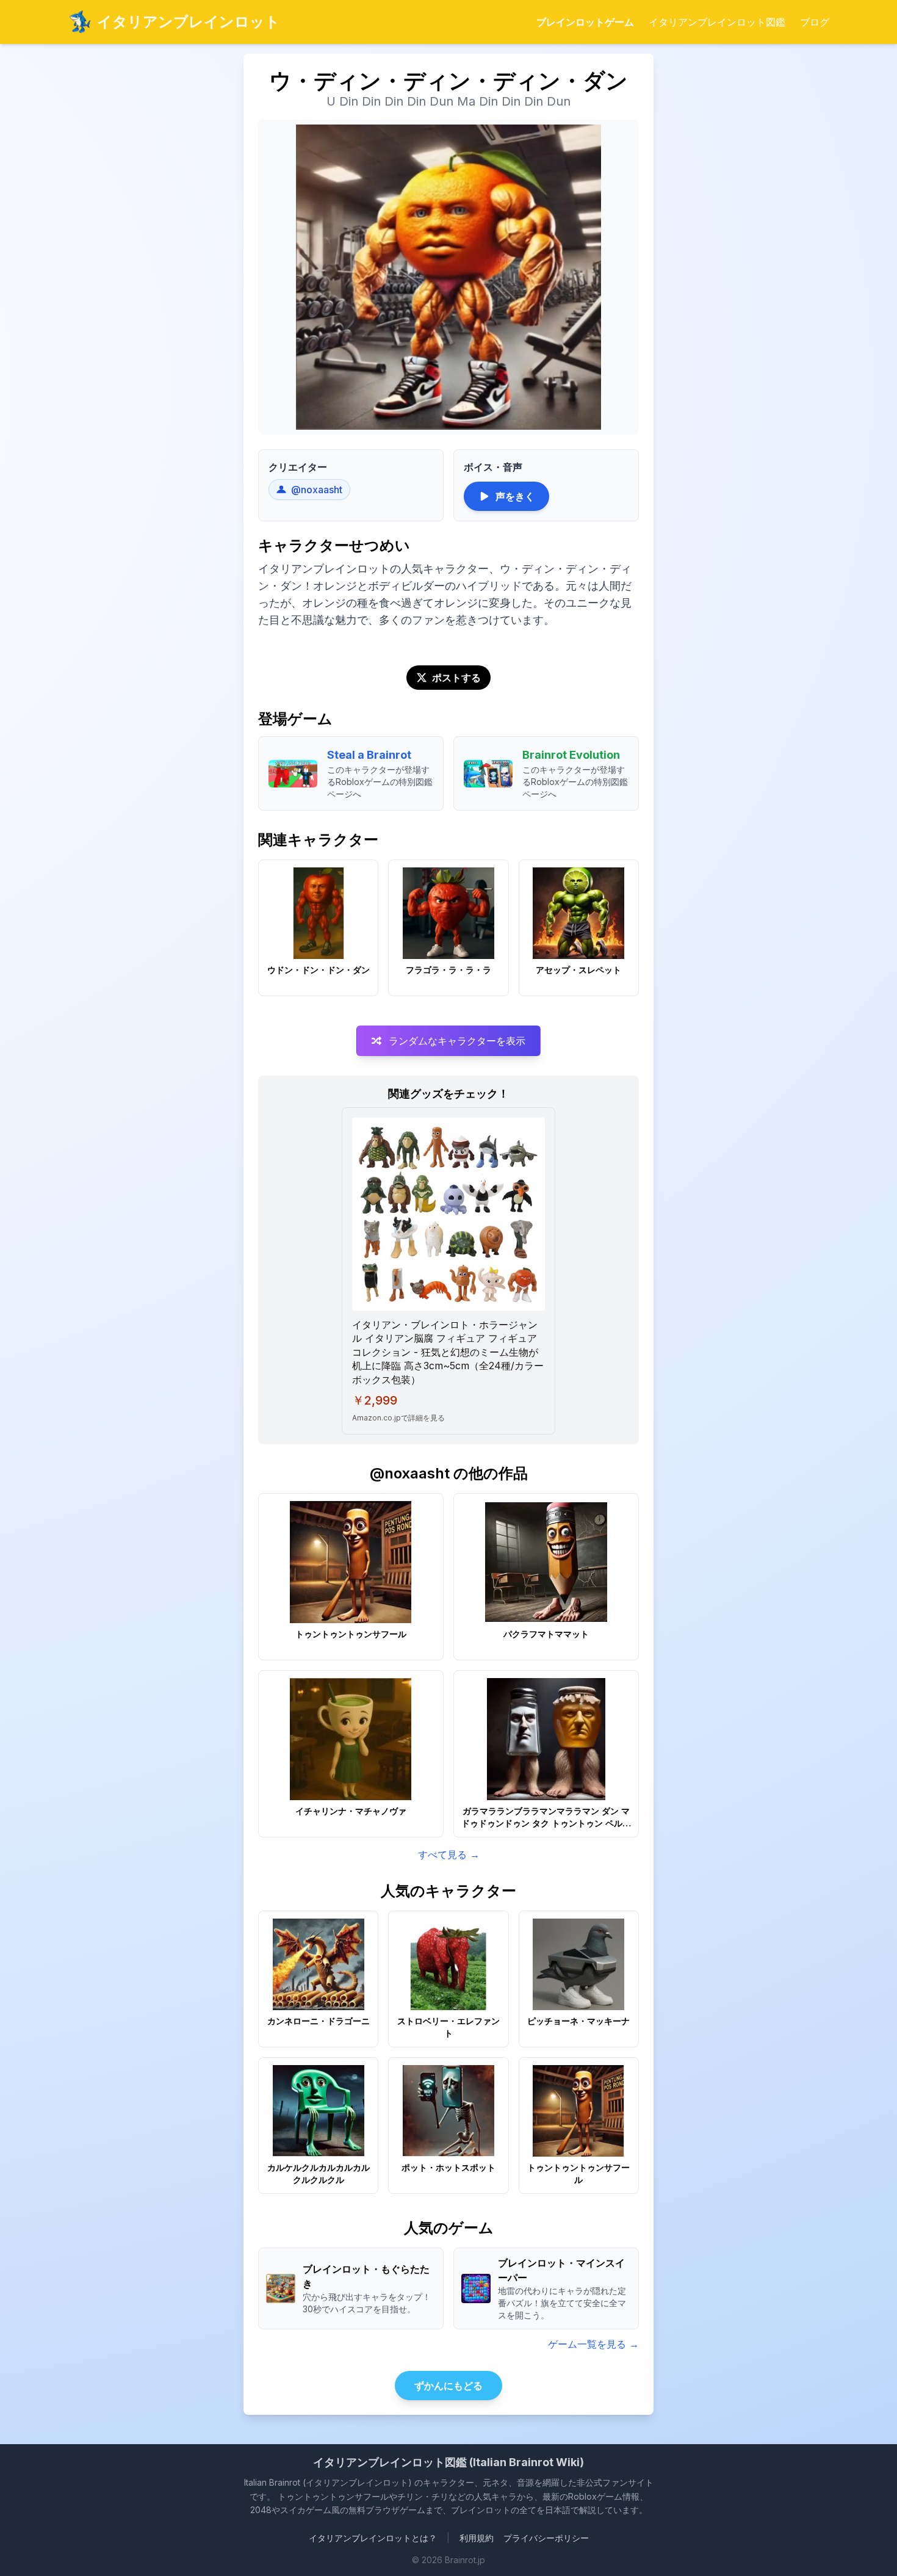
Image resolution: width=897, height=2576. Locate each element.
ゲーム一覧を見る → (593, 2344)
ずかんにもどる (448, 2386)
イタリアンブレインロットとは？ (373, 2538)
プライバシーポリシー (546, 2538)
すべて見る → (449, 1854)
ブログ (815, 22)
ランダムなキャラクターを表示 (457, 1041)
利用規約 (477, 2538)
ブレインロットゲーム (585, 22)
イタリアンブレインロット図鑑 (717, 22)
